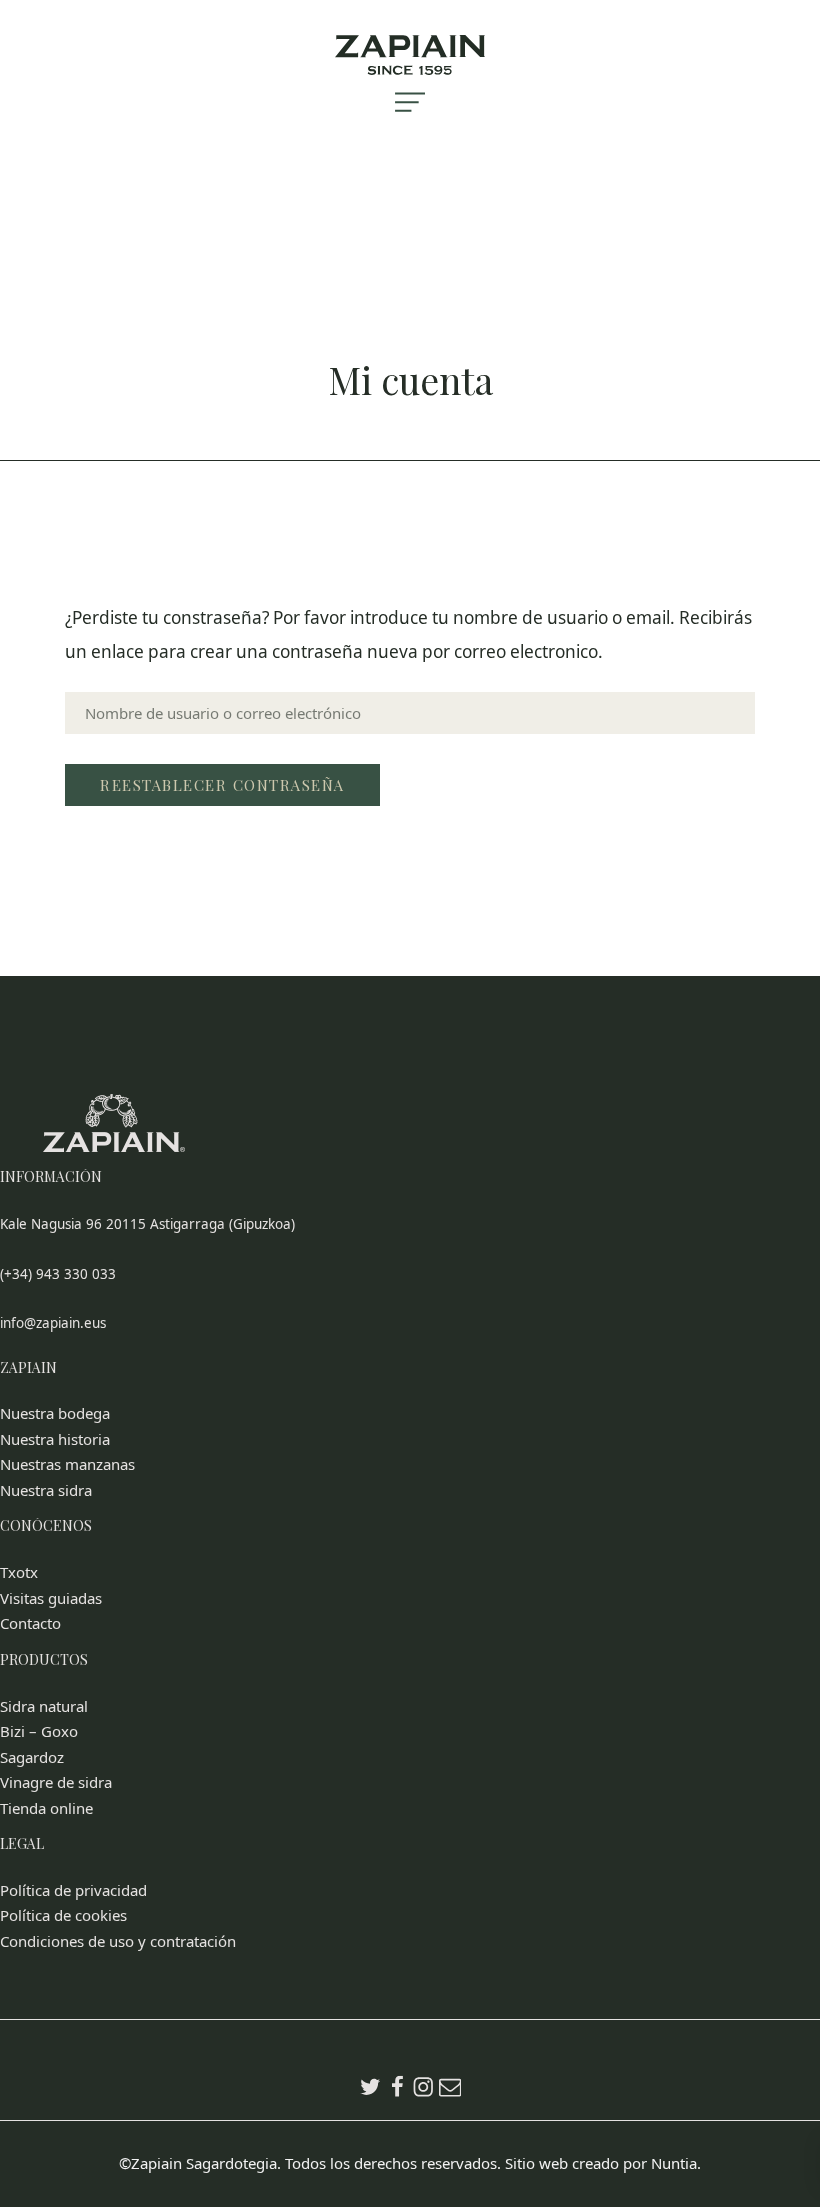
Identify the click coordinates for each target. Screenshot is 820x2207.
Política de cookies (63, 1915)
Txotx (19, 1572)
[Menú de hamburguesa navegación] (410, 119)
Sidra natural (44, 1706)
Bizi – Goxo (39, 1731)
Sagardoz (32, 1757)
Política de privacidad (73, 1890)
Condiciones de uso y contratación (118, 1941)
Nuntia (674, 2163)
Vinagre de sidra (56, 1782)
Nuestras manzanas (67, 1464)
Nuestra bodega (55, 1413)
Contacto (30, 1623)
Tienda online (46, 1808)
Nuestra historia (55, 1439)
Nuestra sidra (46, 1490)
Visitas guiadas (51, 1598)
